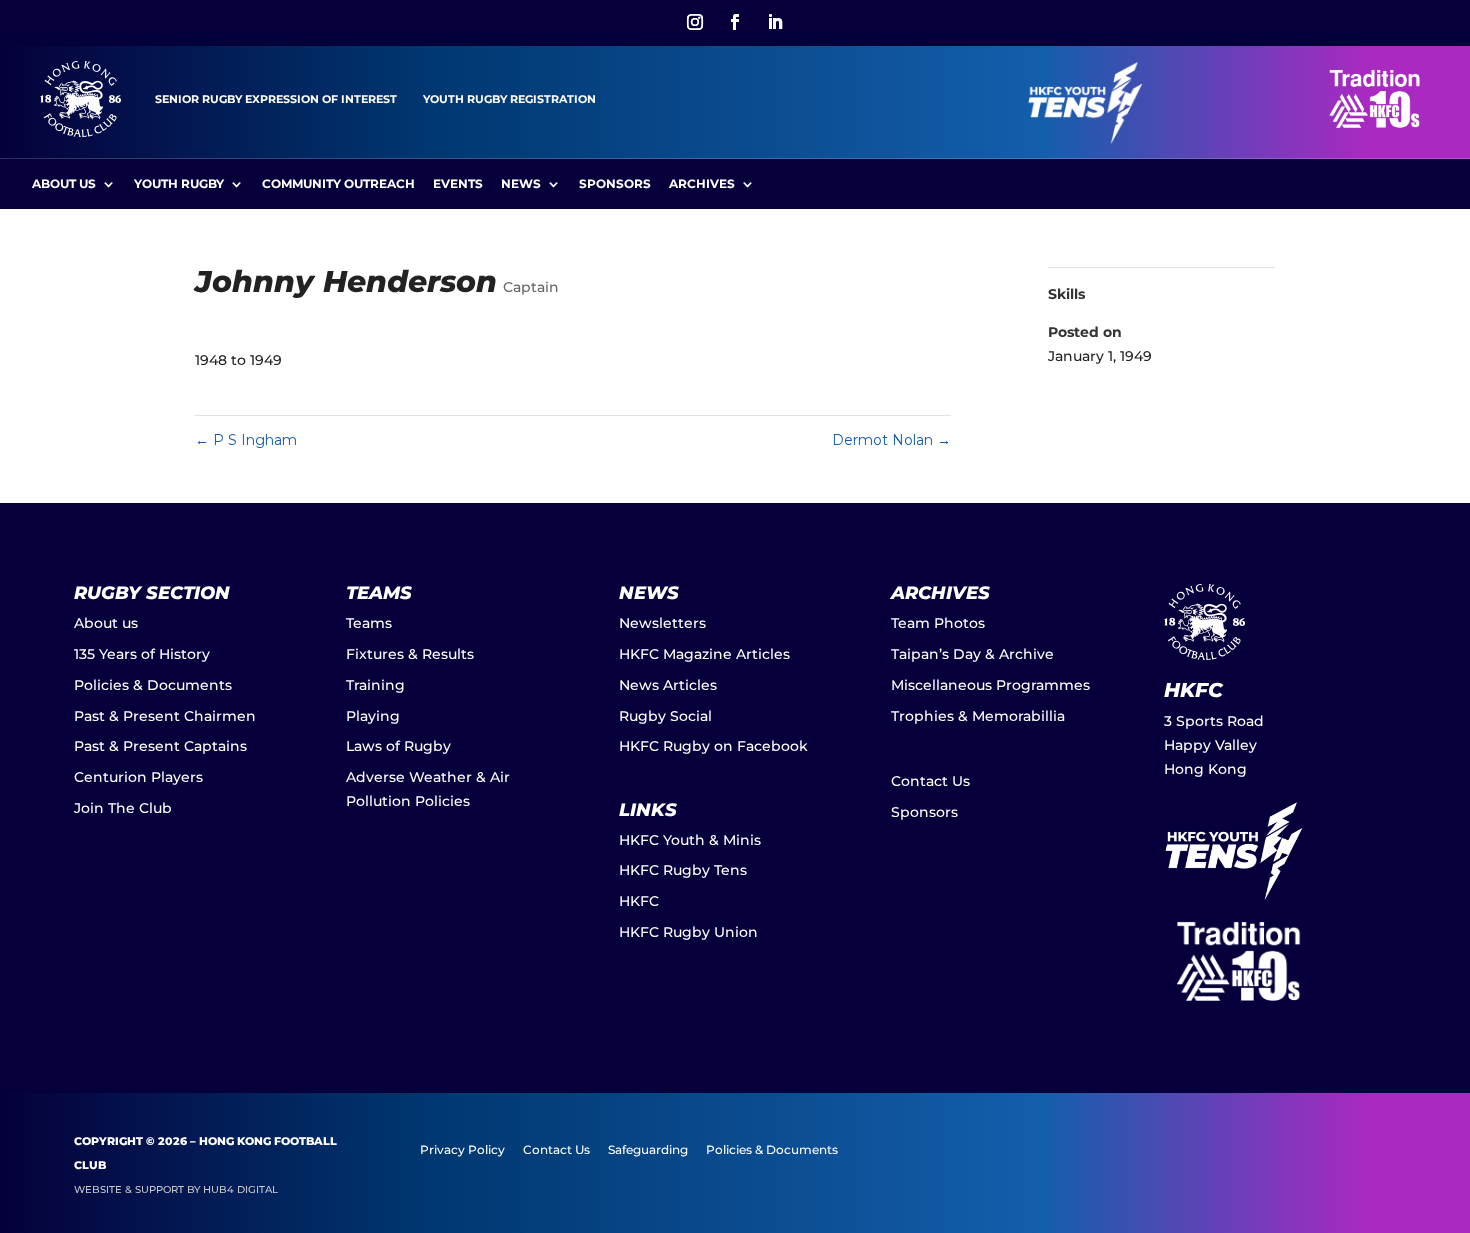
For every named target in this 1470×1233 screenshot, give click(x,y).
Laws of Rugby (398, 746)
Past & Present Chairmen (165, 716)
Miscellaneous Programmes (990, 685)
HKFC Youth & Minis (690, 840)
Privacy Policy (462, 1150)
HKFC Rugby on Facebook (713, 746)
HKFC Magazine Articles (704, 654)
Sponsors (924, 812)
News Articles (668, 685)
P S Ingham (246, 440)
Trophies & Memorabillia (978, 716)
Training (375, 685)
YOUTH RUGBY (179, 184)
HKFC (639, 901)
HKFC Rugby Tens (683, 870)
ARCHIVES (702, 184)
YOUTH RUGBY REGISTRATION (509, 99)
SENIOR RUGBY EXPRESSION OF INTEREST (276, 99)
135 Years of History (142, 654)
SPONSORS (615, 184)
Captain (531, 287)
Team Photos (938, 623)
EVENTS (458, 184)
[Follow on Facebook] (735, 22)
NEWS (521, 184)
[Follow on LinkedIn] (775, 22)
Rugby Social (665, 716)
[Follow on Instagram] (695, 22)
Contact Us (930, 781)
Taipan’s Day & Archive (972, 654)
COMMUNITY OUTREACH (338, 184)
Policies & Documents (153, 685)
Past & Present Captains (160, 746)
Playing (373, 716)
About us (106, 623)
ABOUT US (64, 184)
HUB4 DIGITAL (240, 1189)
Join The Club (123, 808)
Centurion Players (138, 777)
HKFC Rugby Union (688, 932)
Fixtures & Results (410, 654)
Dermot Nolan (891, 440)
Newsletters (662, 623)
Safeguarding (648, 1150)
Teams (369, 623)
